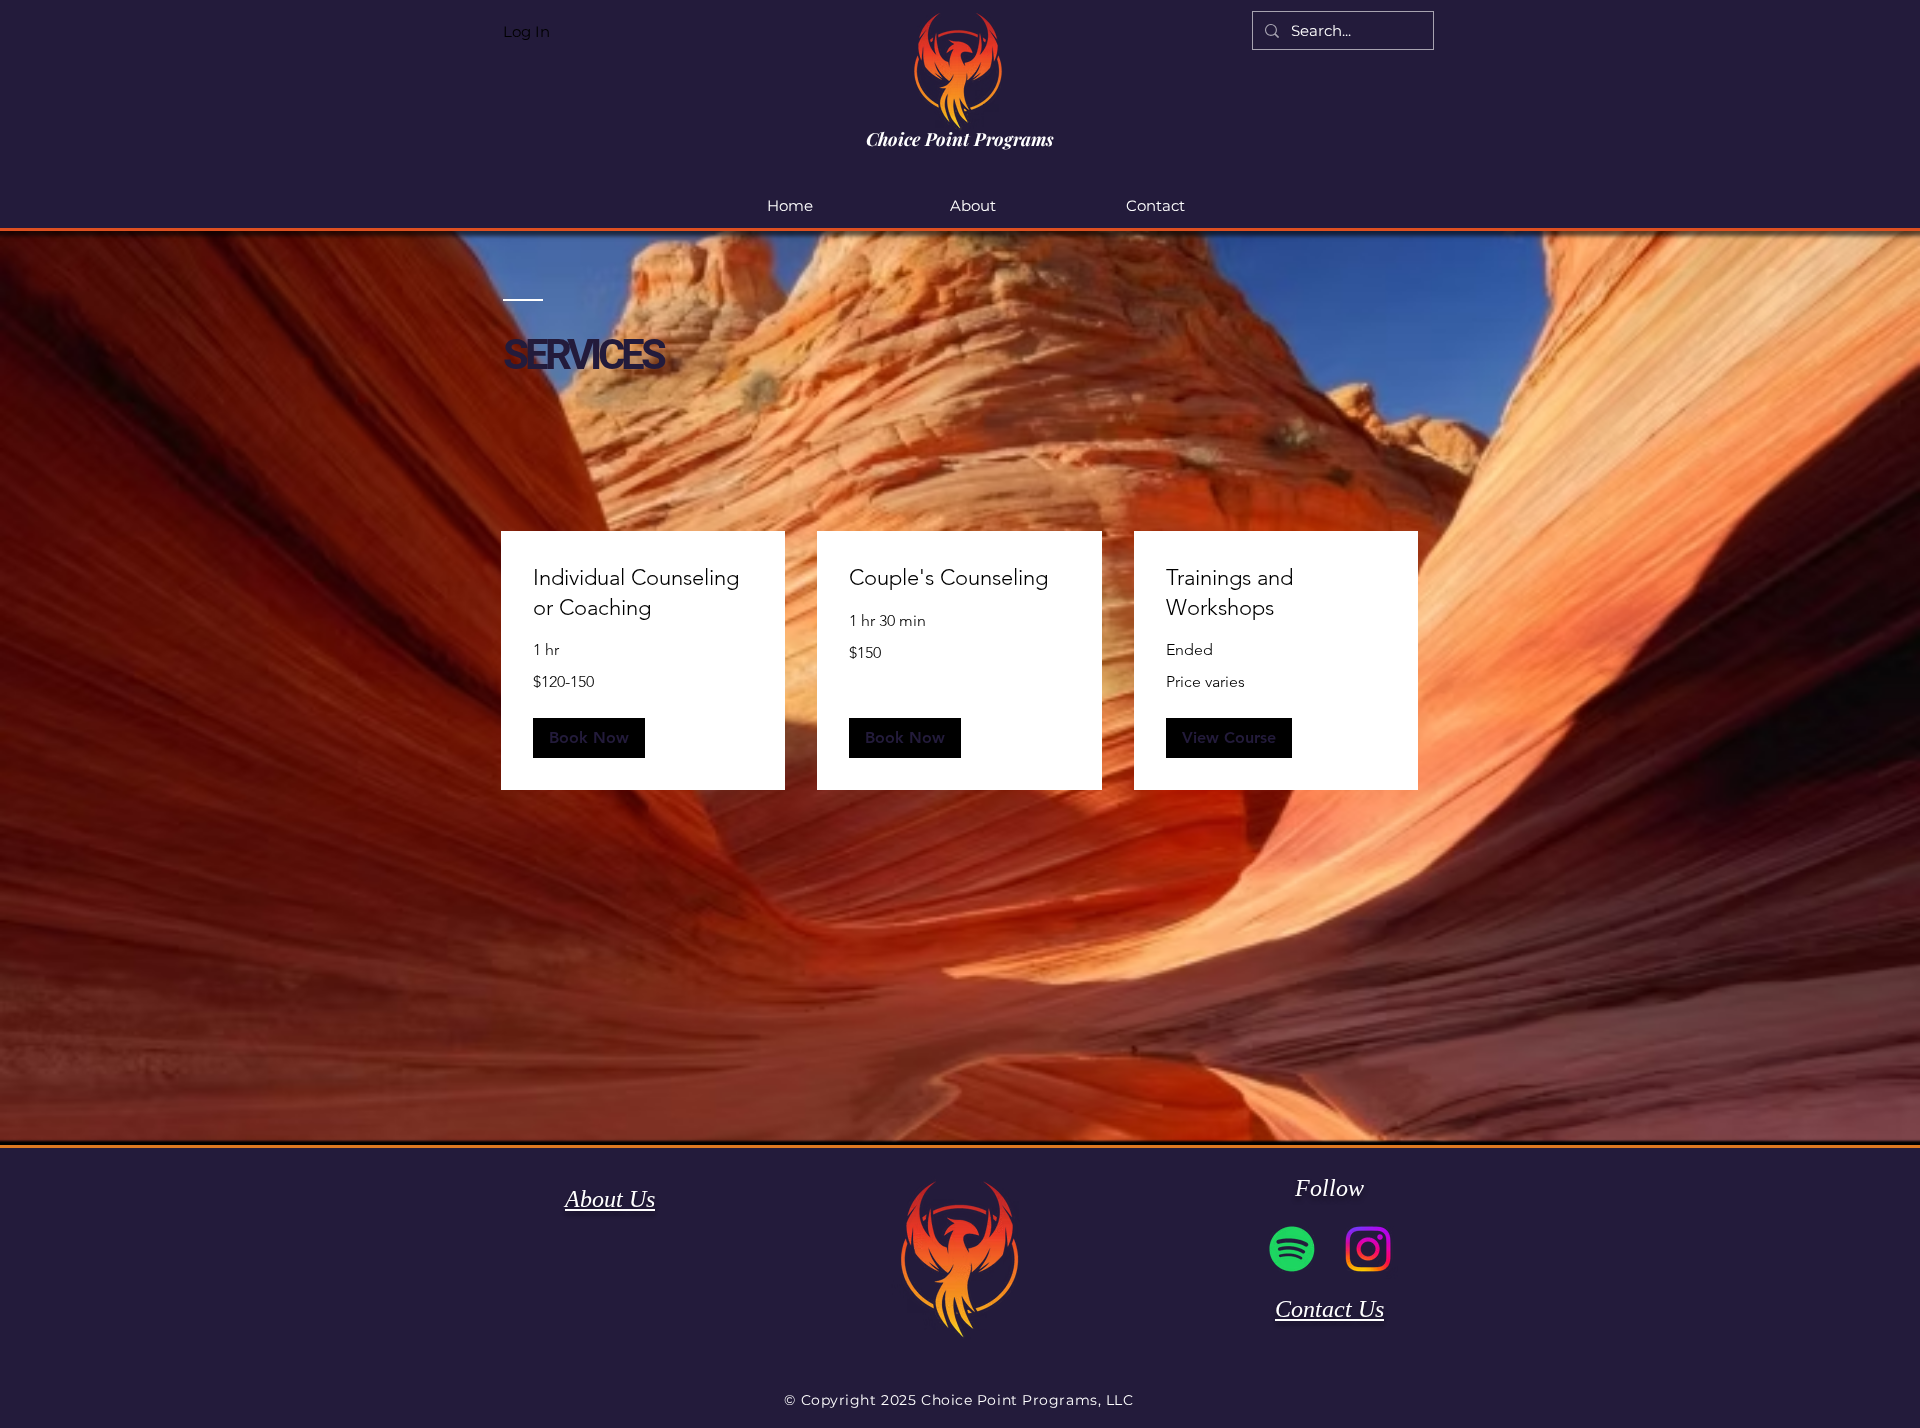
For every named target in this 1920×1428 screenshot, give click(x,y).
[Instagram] (1368, 1249)
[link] (643, 592)
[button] (589, 738)
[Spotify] (1292, 1249)
